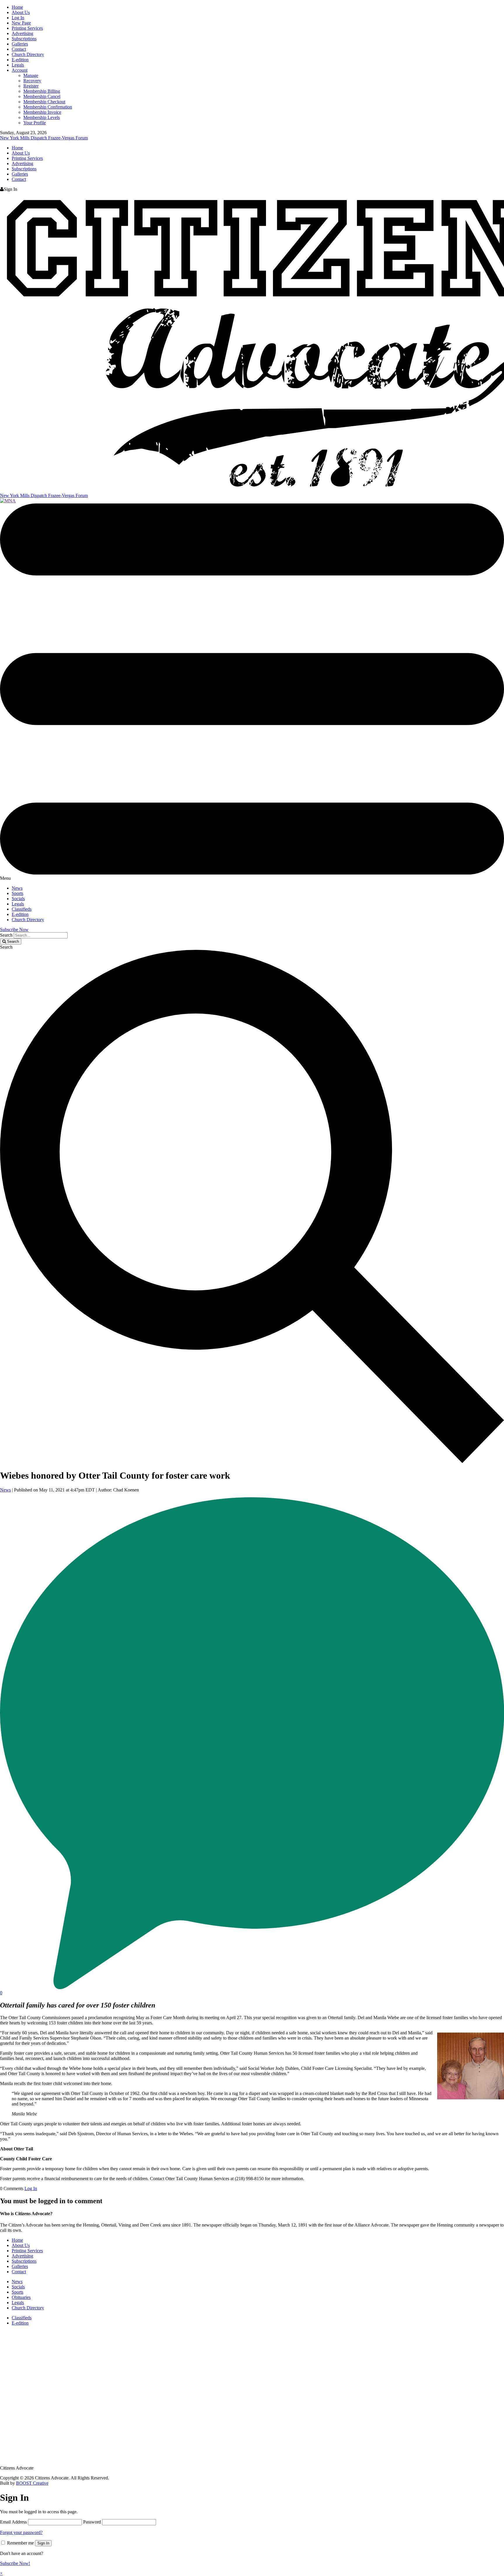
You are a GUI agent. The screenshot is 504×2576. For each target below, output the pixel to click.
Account (20, 70)
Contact (19, 49)
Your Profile (35, 123)
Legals (18, 65)
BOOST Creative (32, 2483)
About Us (21, 12)
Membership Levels (42, 117)
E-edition (20, 60)
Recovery (32, 81)
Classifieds (22, 909)
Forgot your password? (21, 2532)
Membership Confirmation (48, 107)
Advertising (22, 33)
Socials (18, 899)
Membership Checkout (44, 102)
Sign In (43, 2543)
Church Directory (28, 54)
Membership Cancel (42, 96)
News (17, 888)
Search (6, 935)
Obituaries (21, 2297)
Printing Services (27, 28)
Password (92, 2522)
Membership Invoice (42, 112)
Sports (17, 893)
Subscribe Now (14, 930)
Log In (18, 18)
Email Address (13, 2522)
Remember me (20, 2543)
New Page (21, 23)
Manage (31, 75)
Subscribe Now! (15, 2563)
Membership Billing (42, 91)
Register (31, 86)
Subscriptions (24, 39)
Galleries (20, 44)
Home (17, 7)
